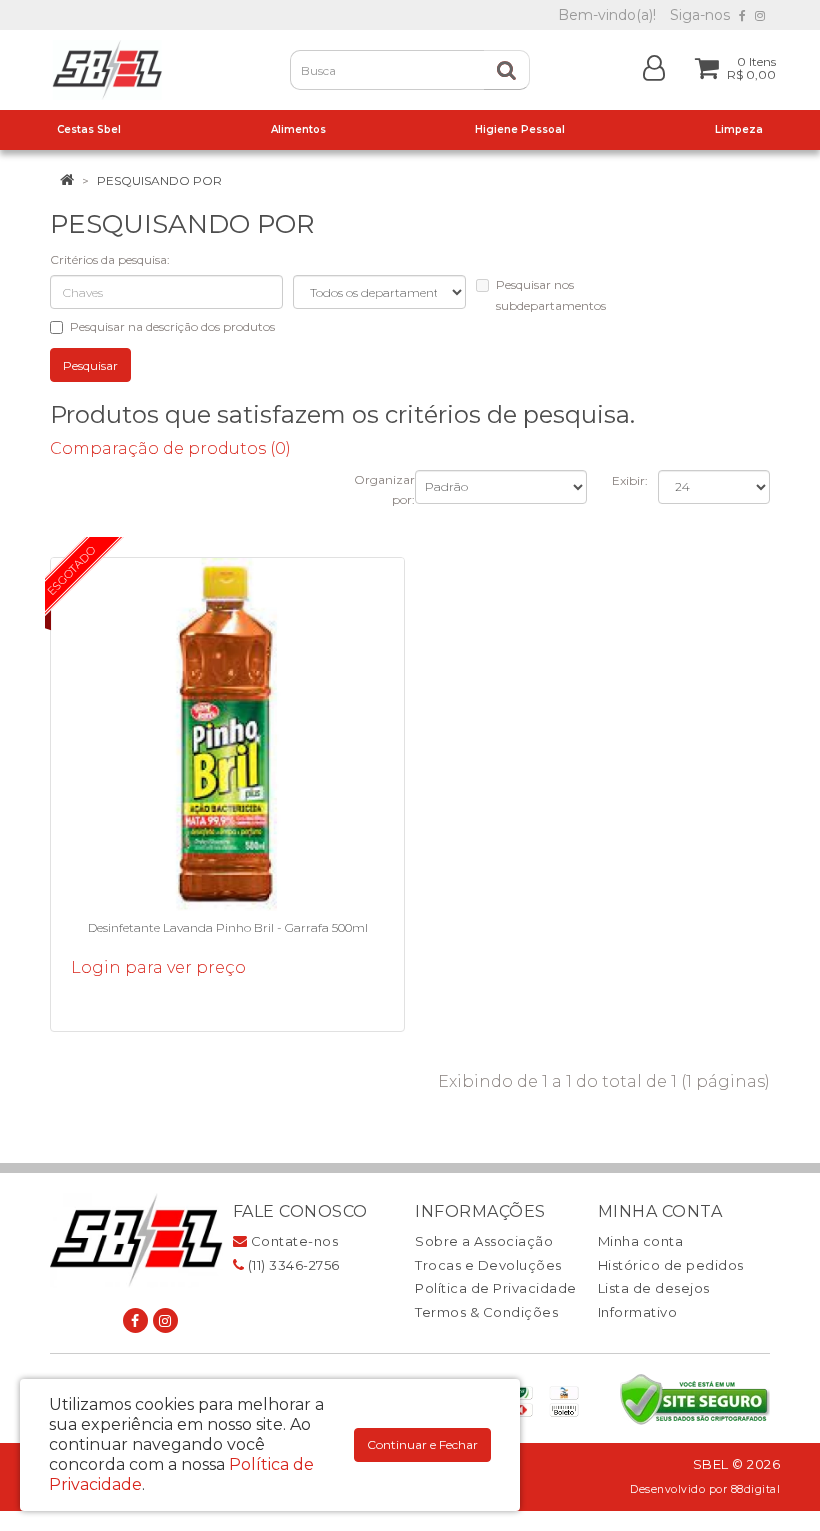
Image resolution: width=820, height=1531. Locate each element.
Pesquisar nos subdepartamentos (551, 295)
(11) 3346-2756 (292, 1265)
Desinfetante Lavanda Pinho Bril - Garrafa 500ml (228, 927)
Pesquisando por (159, 180)
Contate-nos (292, 1241)
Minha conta (641, 1241)
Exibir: (630, 480)
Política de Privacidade (496, 1288)
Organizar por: (384, 490)
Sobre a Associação (484, 1241)
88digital (756, 1489)
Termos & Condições (486, 1312)
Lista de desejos (654, 1288)
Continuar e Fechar (422, 1444)
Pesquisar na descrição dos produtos (172, 326)
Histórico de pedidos (671, 1265)
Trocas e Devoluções (488, 1265)
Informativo (638, 1312)
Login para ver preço (158, 967)
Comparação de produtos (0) (170, 448)
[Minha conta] (654, 66)
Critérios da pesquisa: (110, 259)
